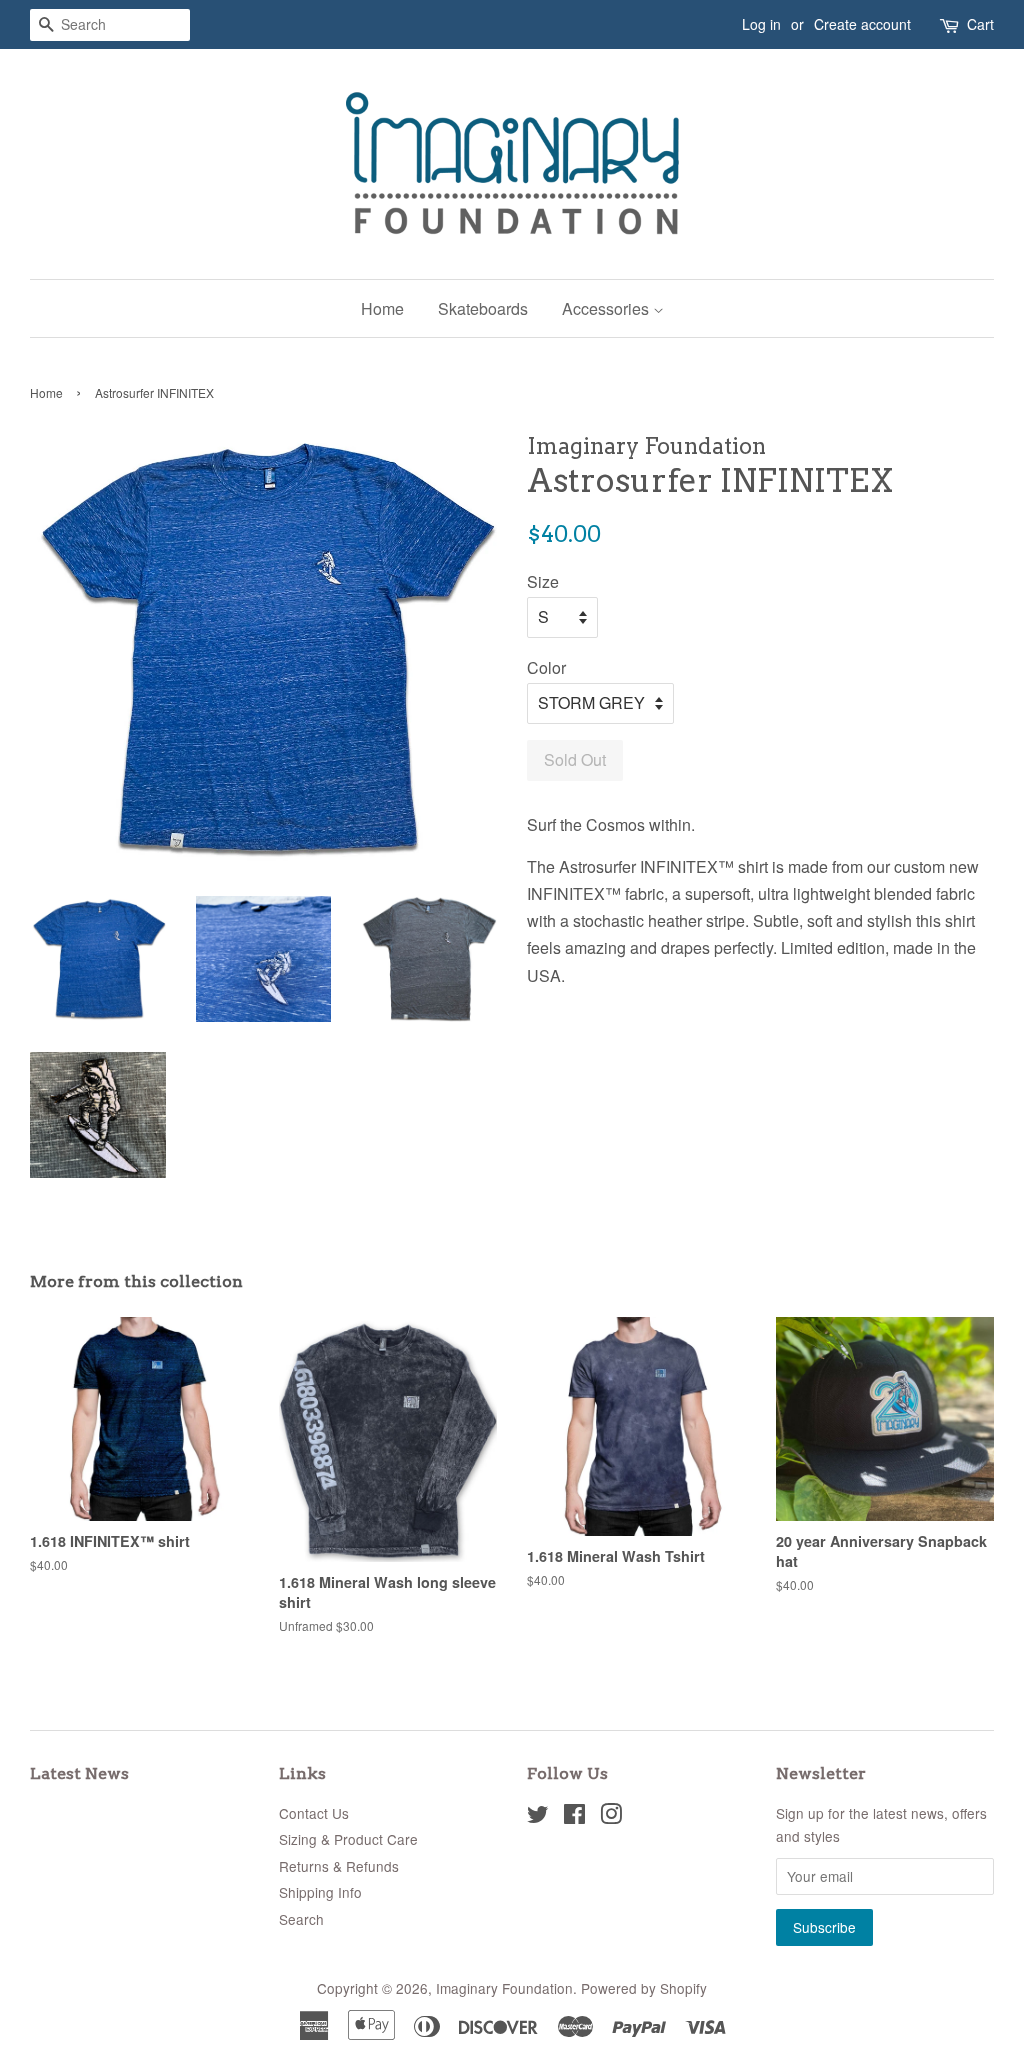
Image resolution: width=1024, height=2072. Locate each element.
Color (546, 667)
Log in (761, 24)
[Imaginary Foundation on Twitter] (538, 1817)
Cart (980, 24)
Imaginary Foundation (504, 1988)
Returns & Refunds (339, 1866)
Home (382, 308)
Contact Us (314, 1813)
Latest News (79, 1773)
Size (543, 581)
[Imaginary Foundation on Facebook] (574, 1817)
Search (301, 1919)
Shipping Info (320, 1892)
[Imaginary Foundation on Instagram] (611, 1817)
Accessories (607, 308)
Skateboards (483, 308)
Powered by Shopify (644, 1988)
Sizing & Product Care (348, 1839)
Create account (862, 24)
